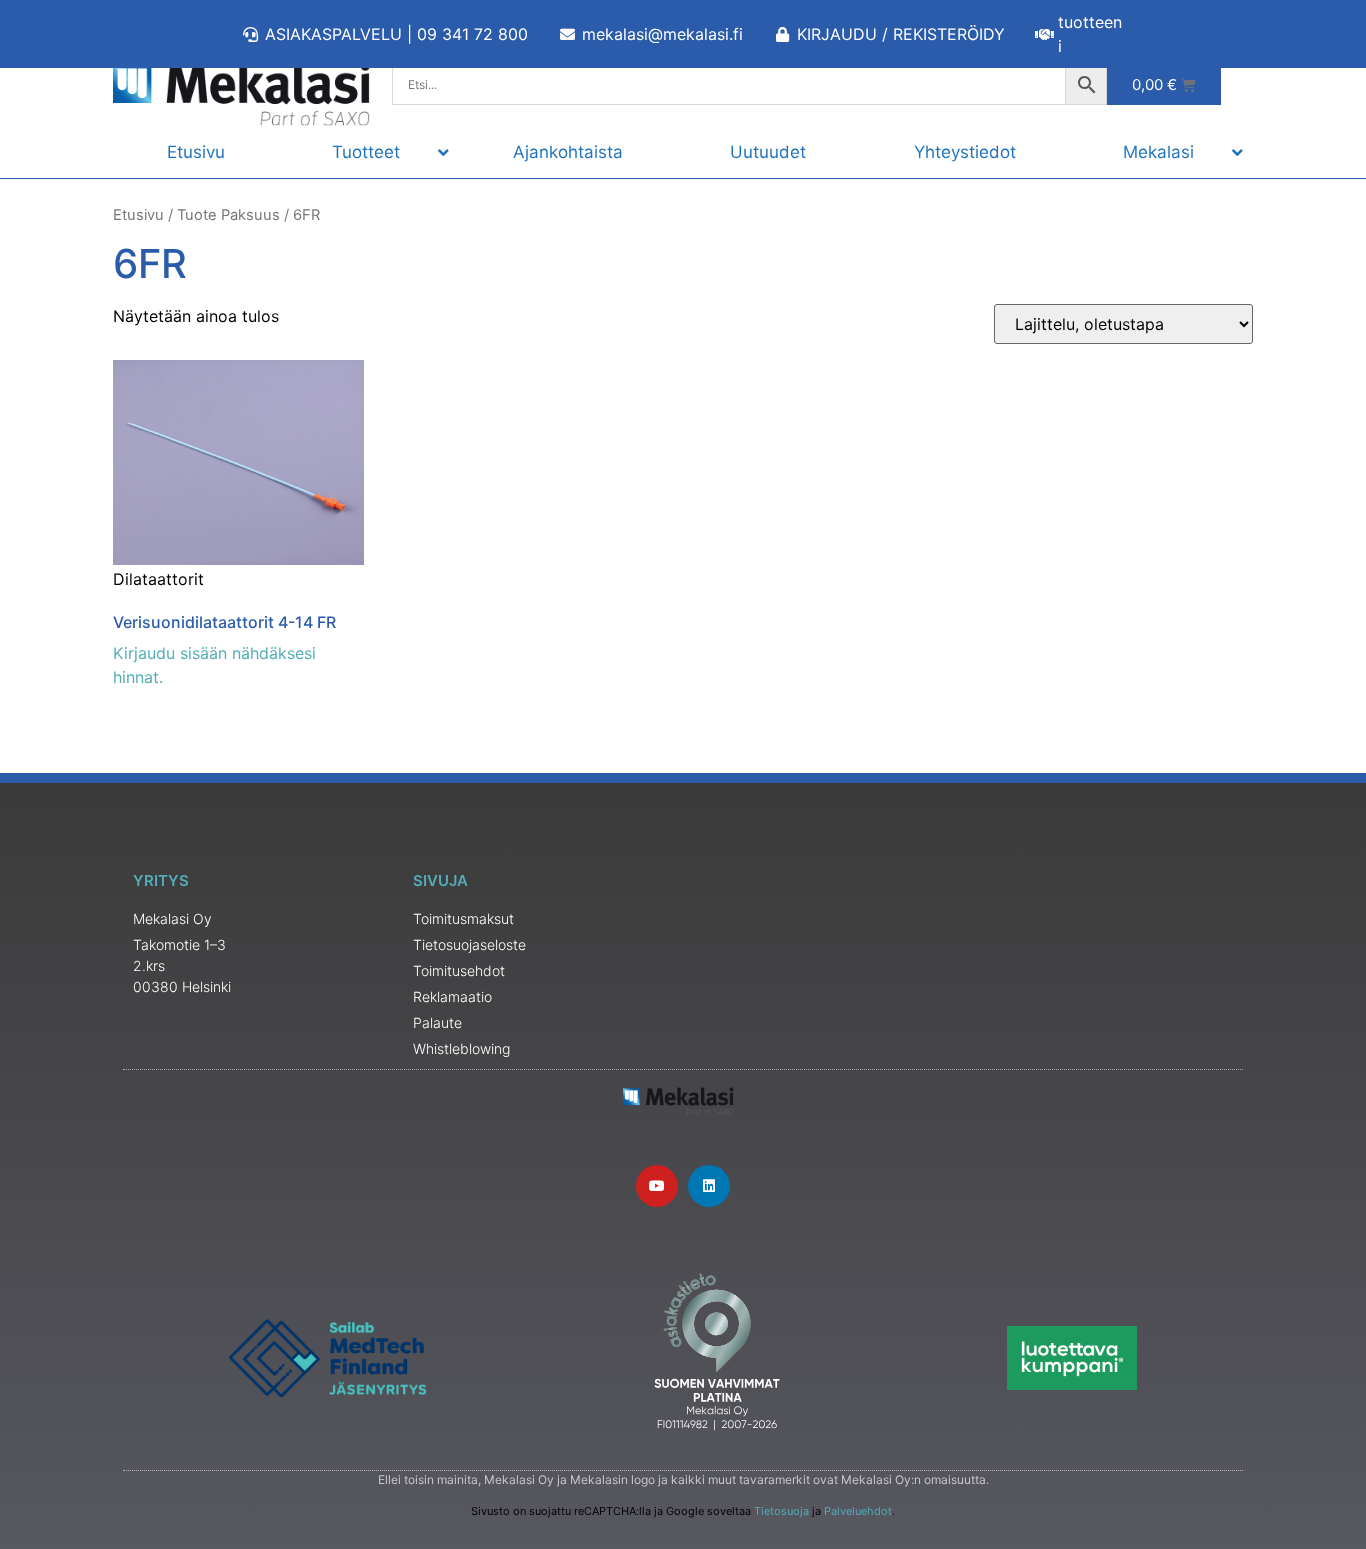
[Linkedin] (709, 1186)
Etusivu (138, 215)
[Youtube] (657, 1186)
